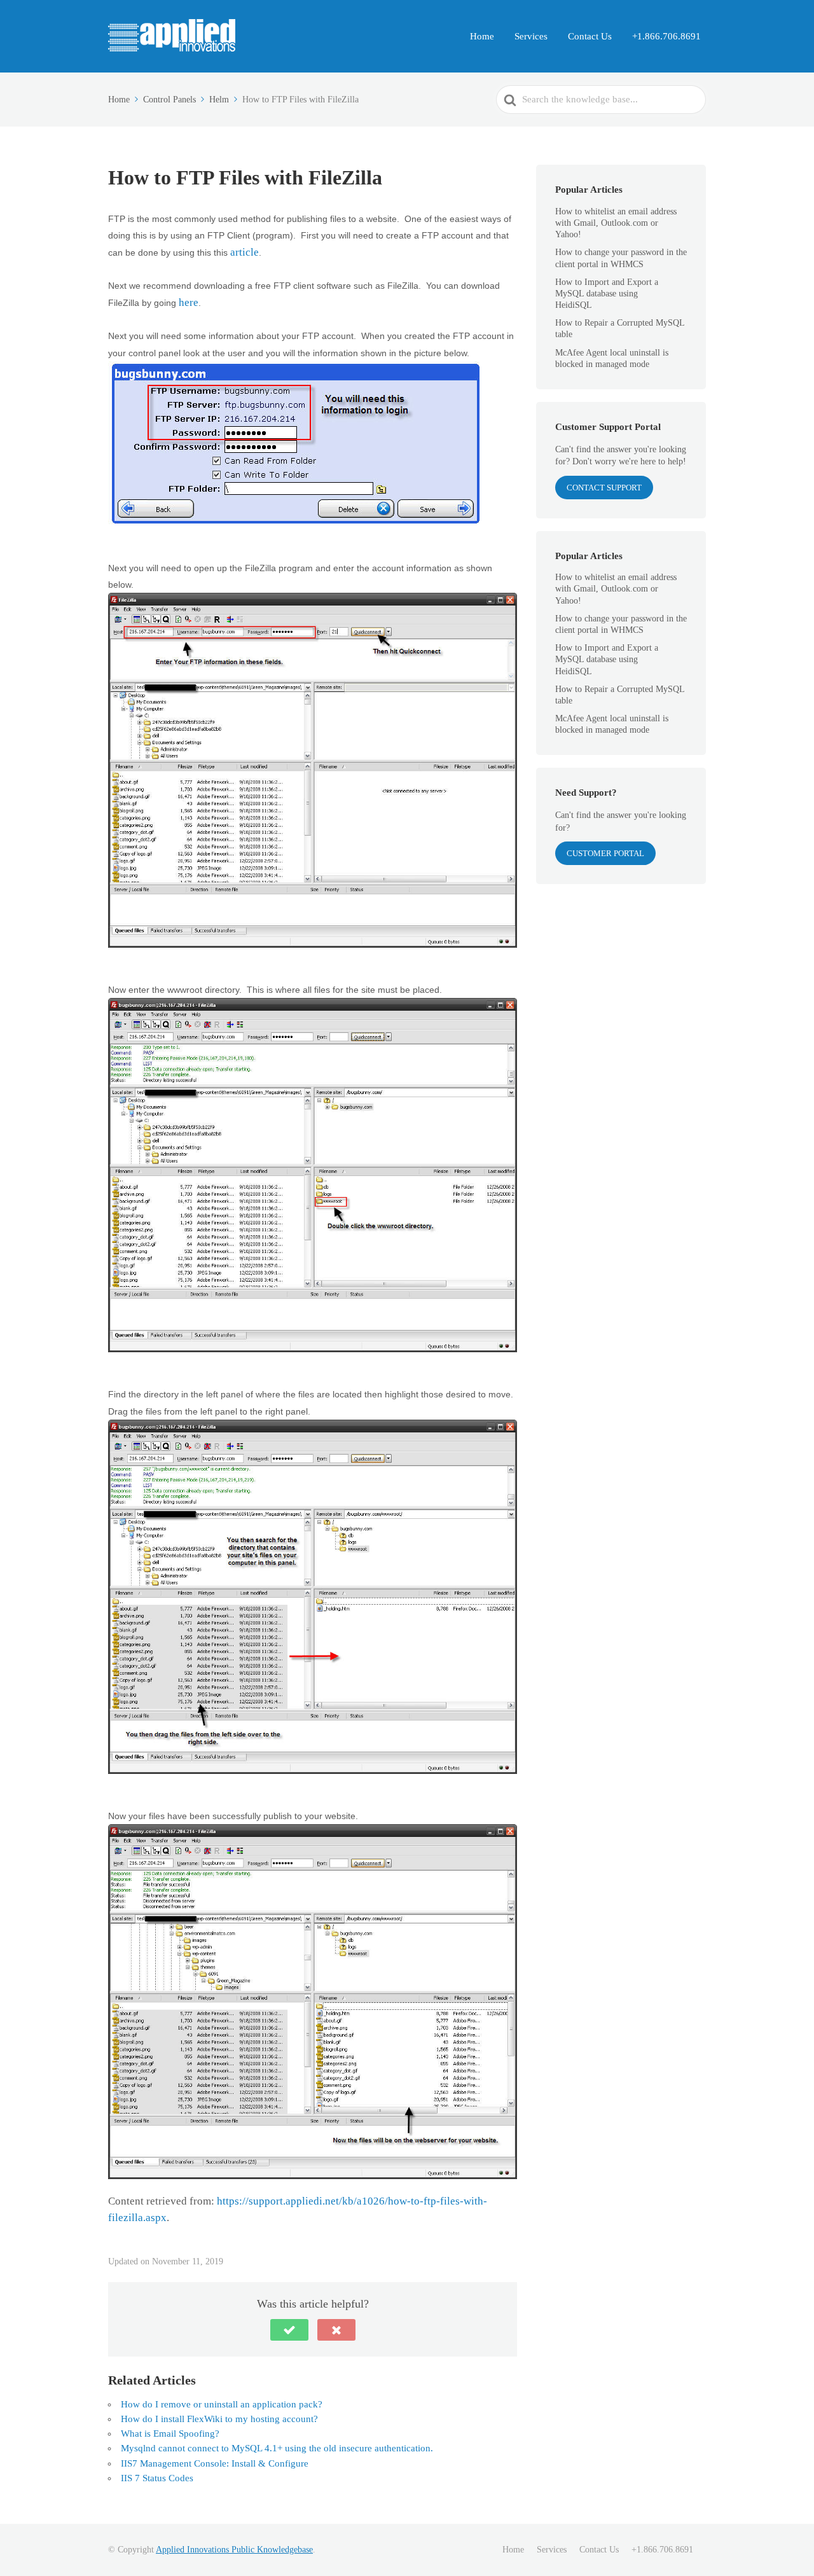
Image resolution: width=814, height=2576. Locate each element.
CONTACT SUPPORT (604, 488)
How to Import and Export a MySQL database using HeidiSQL (607, 294)
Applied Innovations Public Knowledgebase (234, 2550)
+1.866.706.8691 (666, 36)
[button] (289, 2330)
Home (482, 36)
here (189, 302)
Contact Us (590, 36)
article (245, 252)
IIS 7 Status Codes (157, 2478)
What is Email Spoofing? (170, 2434)
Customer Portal (605, 853)
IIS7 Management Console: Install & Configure (215, 2463)
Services (531, 36)
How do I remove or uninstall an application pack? (222, 2404)
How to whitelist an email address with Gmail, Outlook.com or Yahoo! (616, 223)
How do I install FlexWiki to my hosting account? (219, 2419)
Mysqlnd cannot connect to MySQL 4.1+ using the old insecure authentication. (277, 2448)
